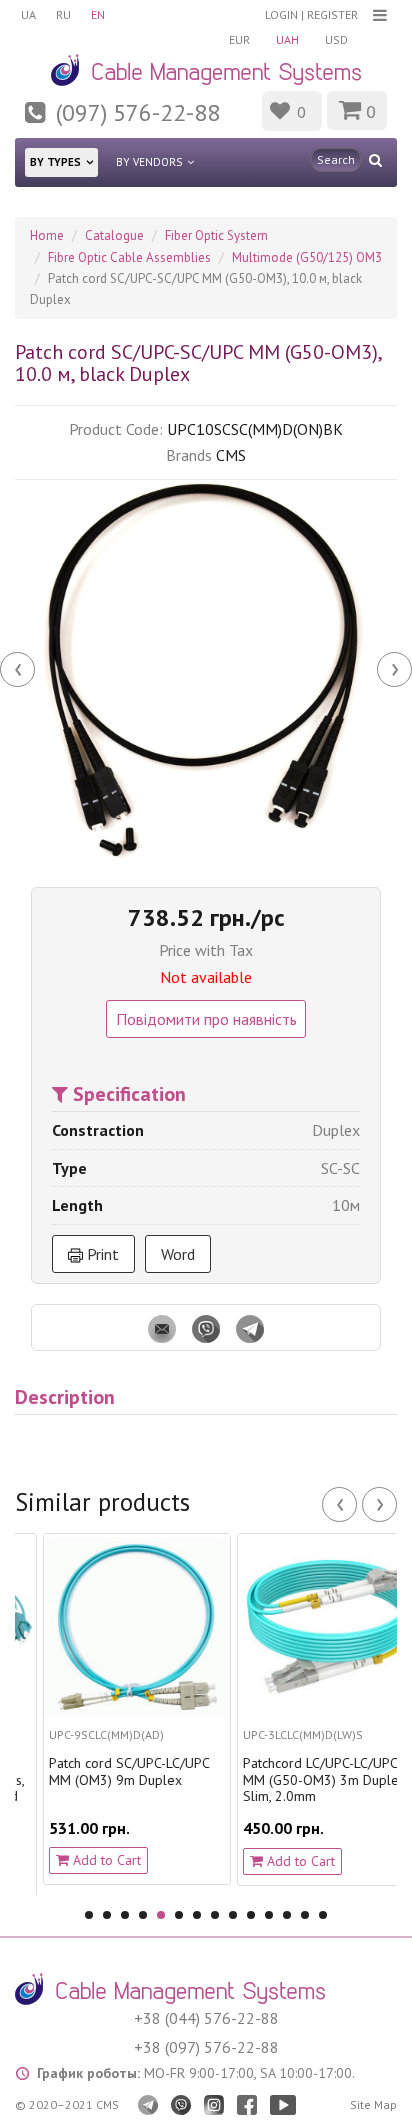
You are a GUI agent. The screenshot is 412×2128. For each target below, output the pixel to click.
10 (251, 1915)
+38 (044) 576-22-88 (206, 2018)
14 (323, 1915)
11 (269, 1915)
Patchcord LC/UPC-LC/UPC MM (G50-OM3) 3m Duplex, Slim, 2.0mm (304, 1780)
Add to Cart (84, 1860)
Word (178, 1254)
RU (63, 14)
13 (305, 1915)
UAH (287, 39)
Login (281, 14)
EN (98, 14)
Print (101, 1254)
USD (336, 39)
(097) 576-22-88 (138, 112)
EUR (239, 39)
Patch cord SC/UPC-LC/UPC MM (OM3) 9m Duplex (108, 1772)
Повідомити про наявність (206, 1019)
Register (332, 14)
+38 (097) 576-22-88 (206, 2047)
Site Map (373, 2104)
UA (28, 14)
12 (287, 1915)
